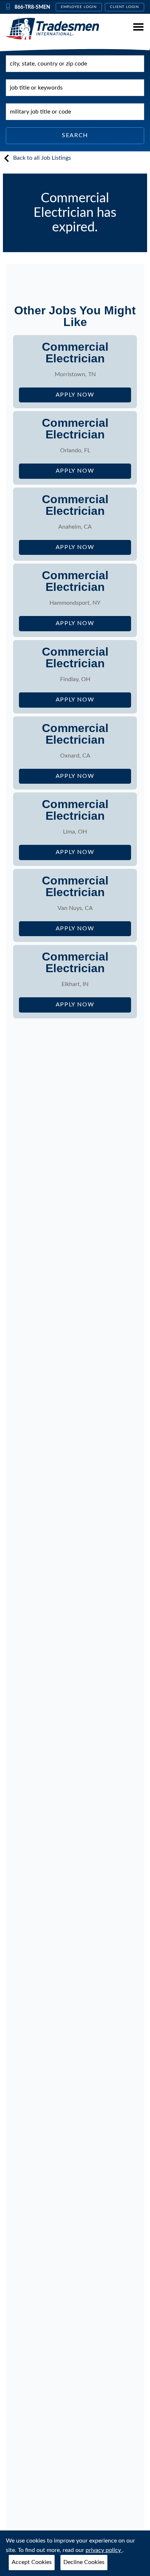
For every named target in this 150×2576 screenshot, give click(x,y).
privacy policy (104, 2550)
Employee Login (79, 7)
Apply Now (93, 397)
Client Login (125, 7)
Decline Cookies (84, 2562)
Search (75, 135)
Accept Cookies (32, 2562)
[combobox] (75, 64)
